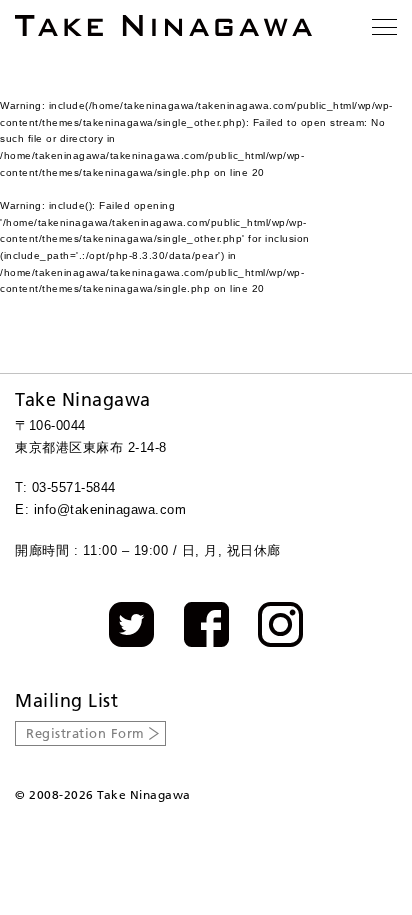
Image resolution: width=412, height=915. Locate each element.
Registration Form (85, 733)
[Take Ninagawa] (163, 25)
